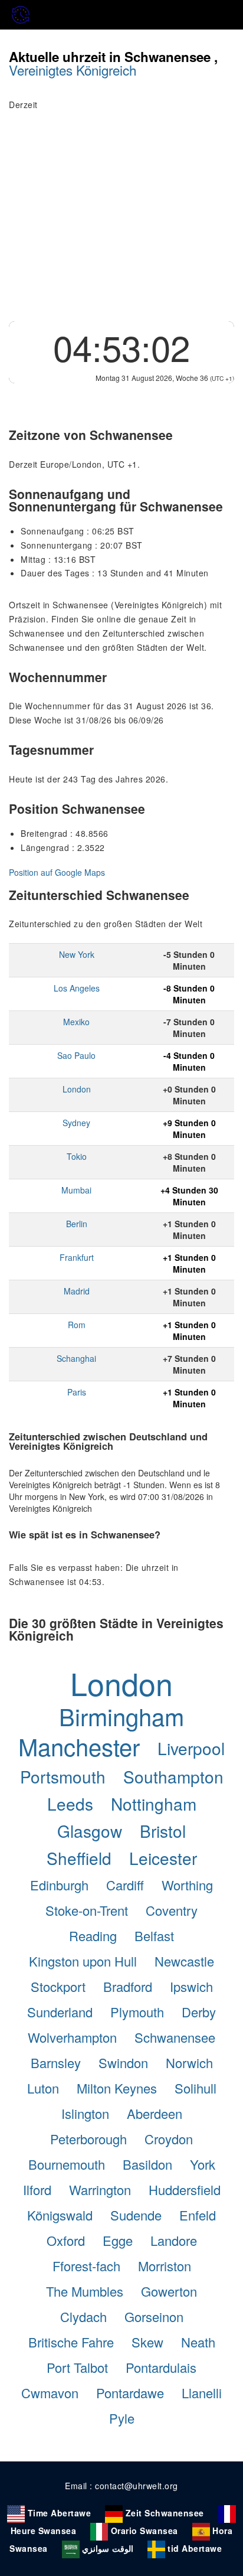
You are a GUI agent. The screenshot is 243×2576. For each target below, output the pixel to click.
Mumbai (76, 1190)
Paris (77, 1392)
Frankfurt (77, 1257)
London (77, 1089)
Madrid (77, 1291)
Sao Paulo (76, 1055)
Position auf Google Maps (57, 872)
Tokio (77, 1156)
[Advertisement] (121, 223)
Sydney (76, 1123)
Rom (77, 1325)
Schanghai (76, 1358)
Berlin (77, 1224)
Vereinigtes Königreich (73, 70)
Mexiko (76, 1022)
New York (77, 954)
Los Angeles (77, 988)
